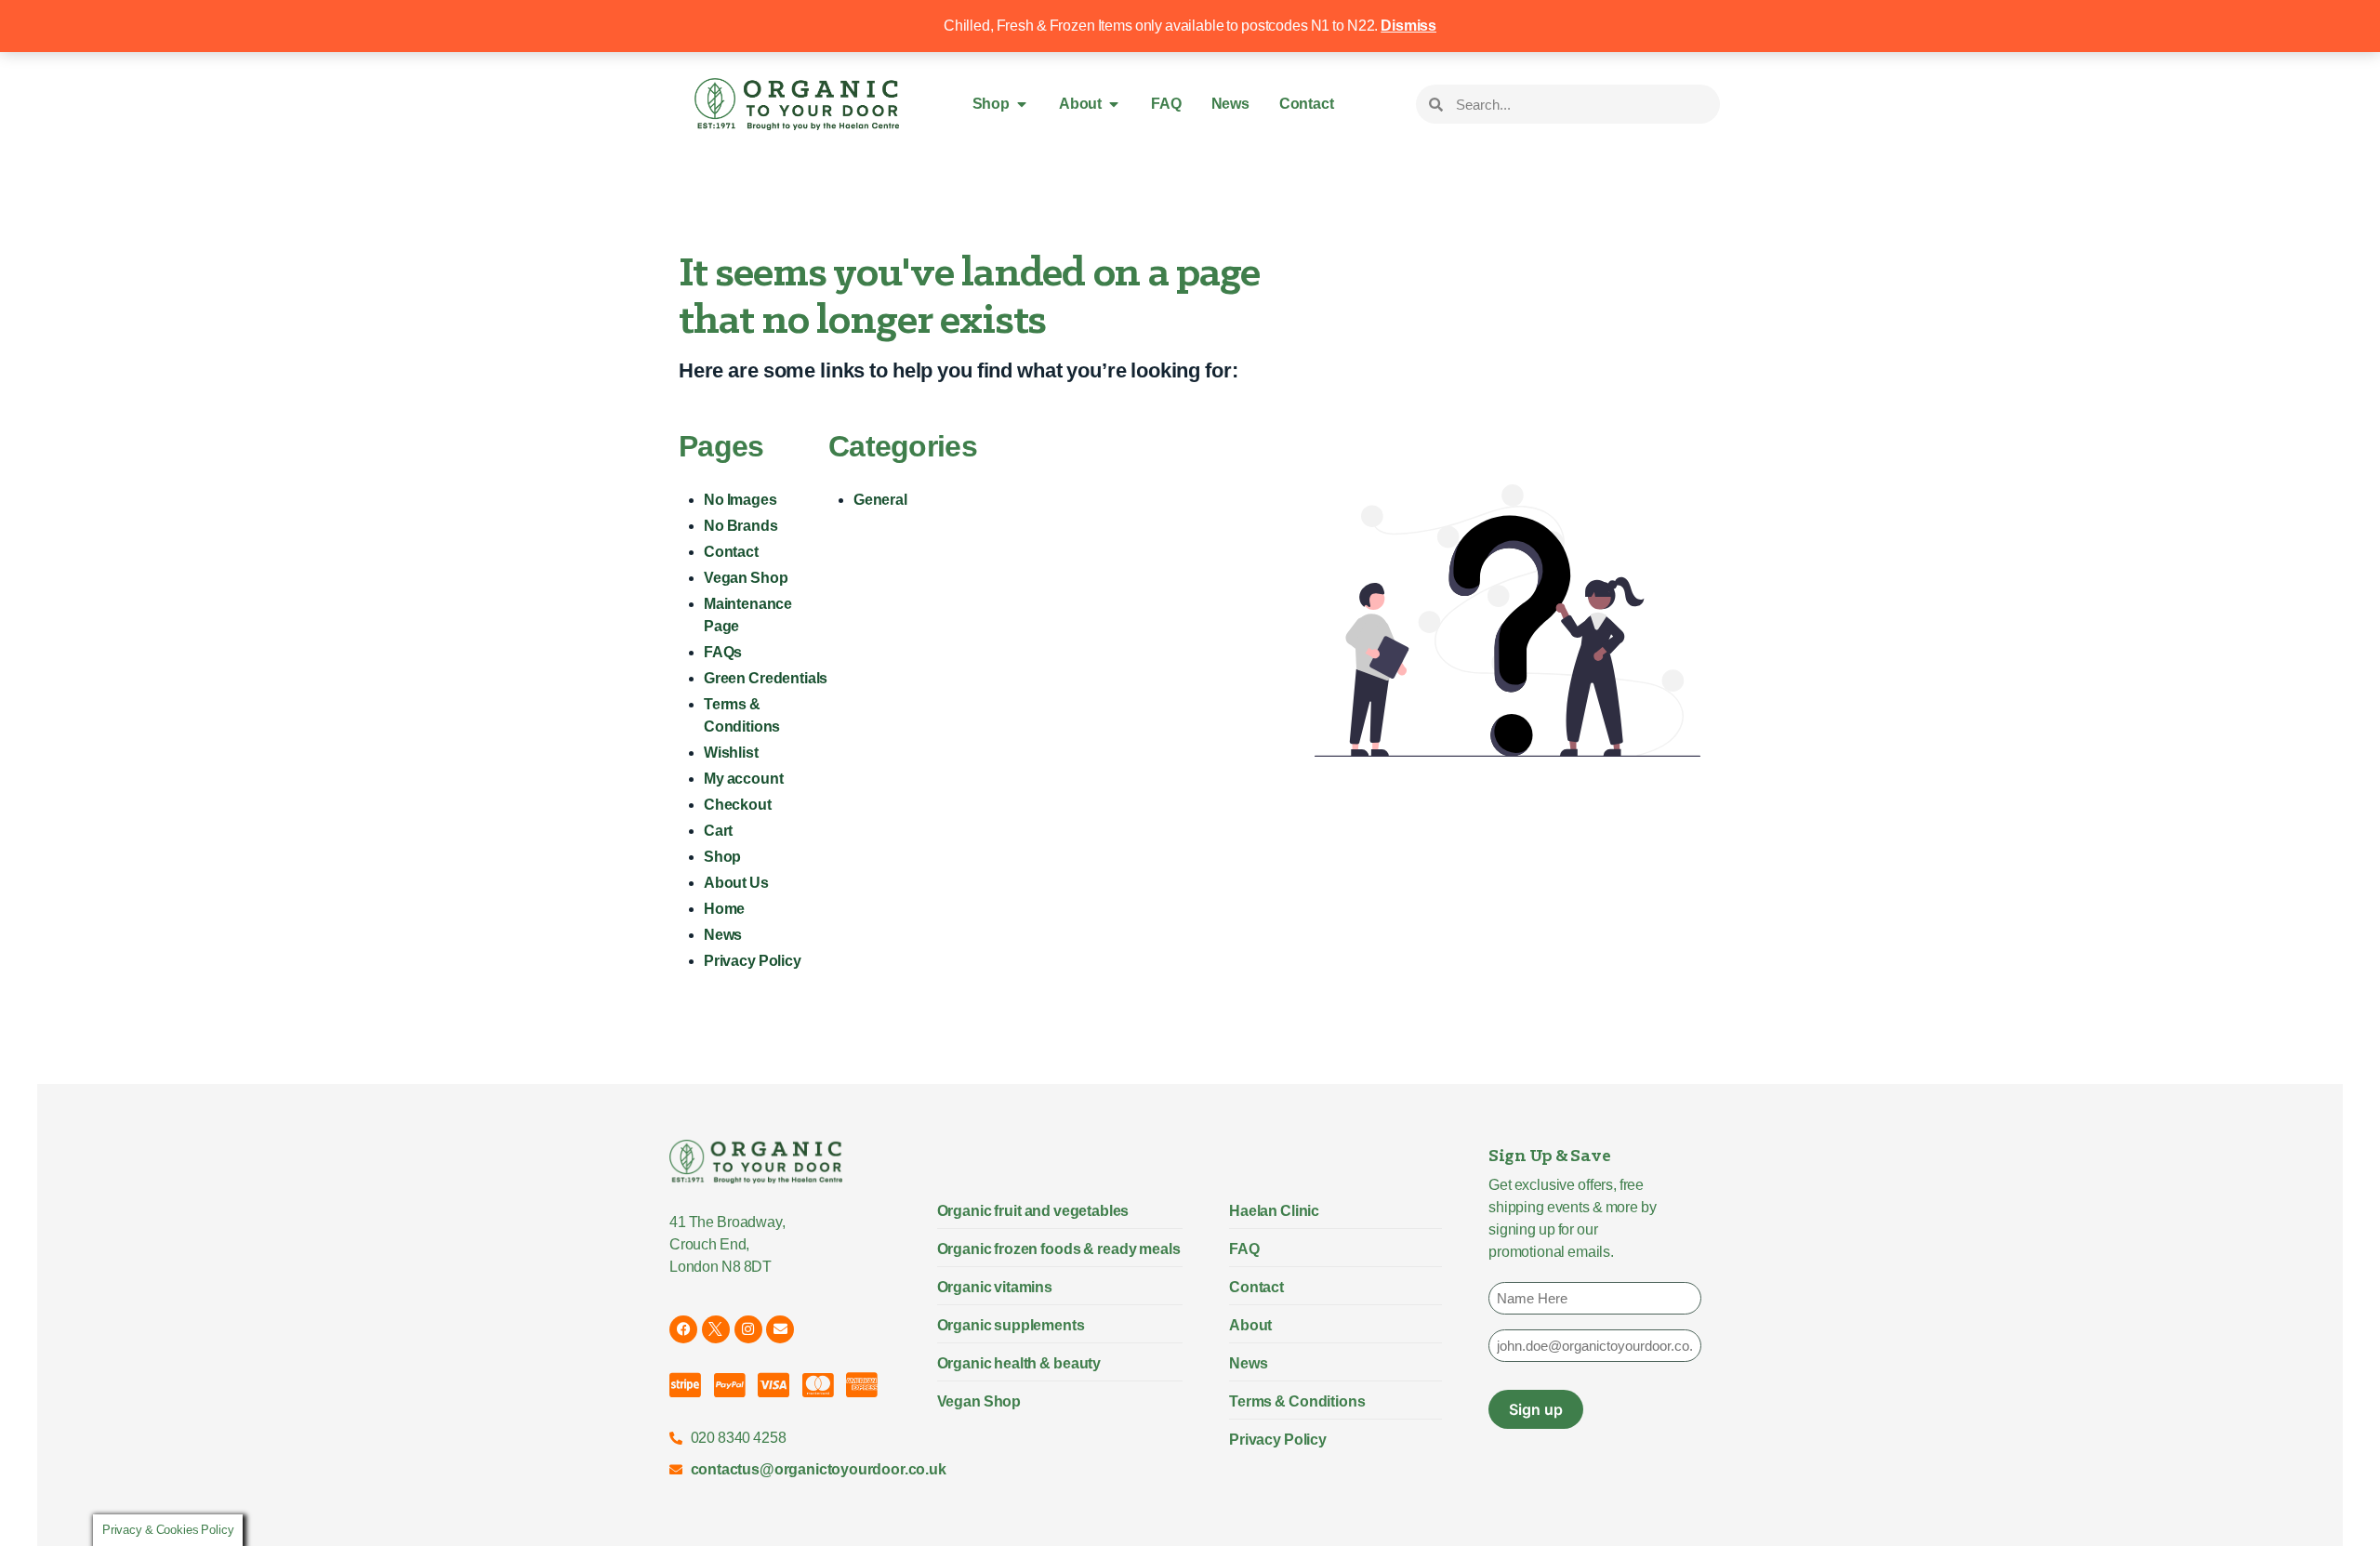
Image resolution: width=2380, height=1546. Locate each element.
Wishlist (731, 753)
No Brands (741, 526)
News (723, 935)
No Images (740, 500)
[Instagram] (748, 1329)
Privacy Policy (753, 961)
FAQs (723, 652)
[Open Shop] (1022, 104)
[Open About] (1114, 104)
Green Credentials (766, 678)
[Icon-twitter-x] (716, 1329)
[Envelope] (780, 1329)
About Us (736, 883)
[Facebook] (683, 1329)
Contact (731, 552)
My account (743, 779)
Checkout (738, 805)
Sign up (1536, 1409)
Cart (718, 831)
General (880, 500)
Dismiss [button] (1408, 26)
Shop (722, 857)
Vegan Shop (746, 578)
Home (724, 909)
